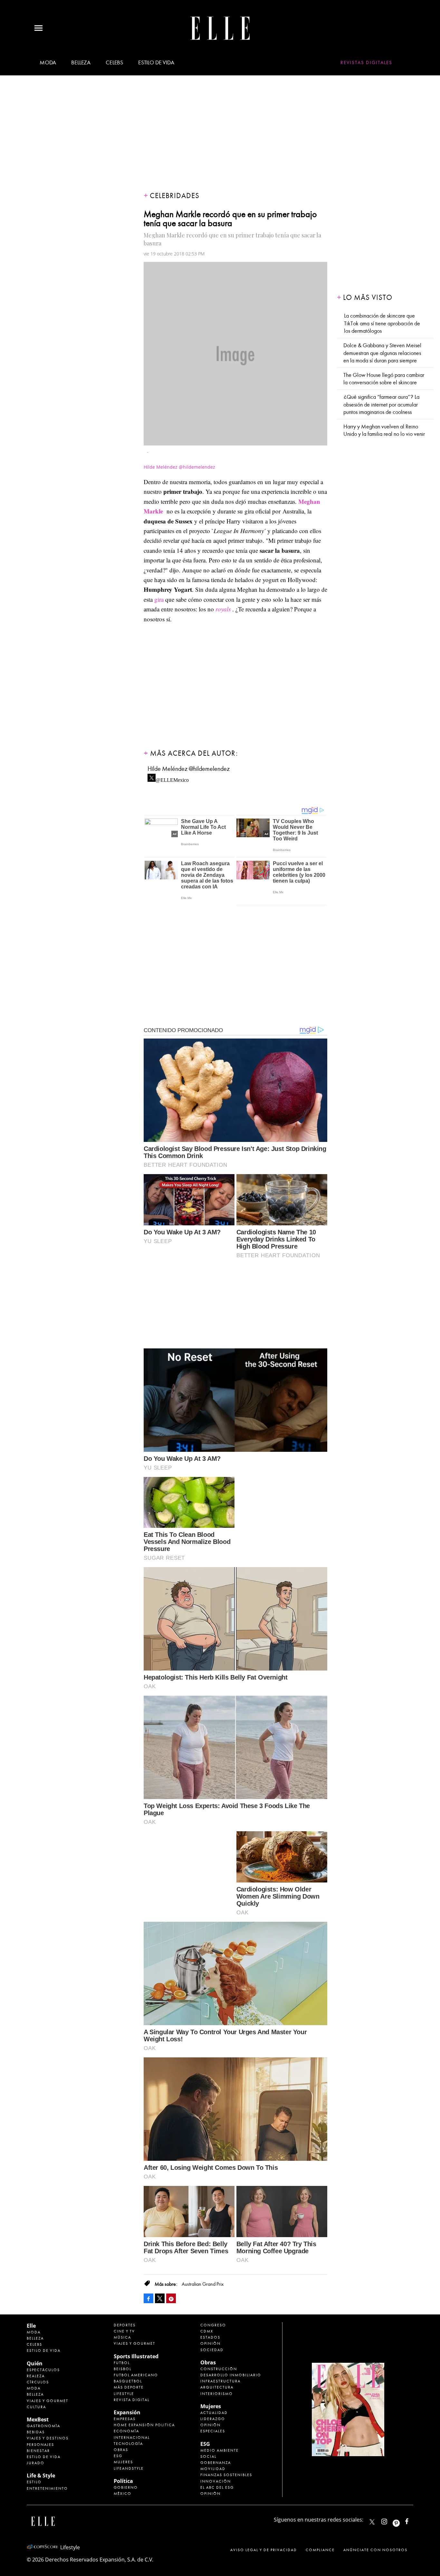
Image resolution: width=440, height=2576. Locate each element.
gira (159, 599)
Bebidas (36, 2432)
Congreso (213, 2325)
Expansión (127, 2412)
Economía (126, 2431)
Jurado (36, 2463)
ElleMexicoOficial (412, 2520)
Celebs (114, 63)
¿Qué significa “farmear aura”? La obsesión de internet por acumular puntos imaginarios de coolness (381, 405)
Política (123, 2481)
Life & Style (41, 2475)
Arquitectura (217, 2387)
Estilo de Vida (44, 2457)
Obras (121, 2450)
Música (122, 2337)
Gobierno (126, 2487)
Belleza (81, 63)
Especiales (213, 2431)
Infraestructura (220, 2381)
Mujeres (123, 2462)
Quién (35, 2363)
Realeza (36, 2376)
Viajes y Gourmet (48, 2401)
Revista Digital (132, 2400)
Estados (210, 2337)
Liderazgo (213, 2419)
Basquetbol (128, 2381)
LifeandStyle (129, 2468)
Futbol (122, 2363)
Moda (48, 63)
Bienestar (38, 2451)
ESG (118, 2456)
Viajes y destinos (48, 2438)
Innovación (216, 2481)
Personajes (40, 2445)
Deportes (125, 2325)
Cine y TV (124, 2331)
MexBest (38, 2419)
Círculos (38, 2382)
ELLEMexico (372, 2522)
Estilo (34, 2482)
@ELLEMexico (172, 778)
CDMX (207, 2331)
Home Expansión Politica (144, 2425)
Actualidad (214, 2413)
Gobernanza (216, 2463)
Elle (31, 2326)
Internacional (132, 2437)
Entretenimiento (47, 2488)
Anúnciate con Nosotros (375, 2550)
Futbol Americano (136, 2375)
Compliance (320, 2550)
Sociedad (212, 2350)
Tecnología (128, 2444)
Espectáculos (43, 2370)
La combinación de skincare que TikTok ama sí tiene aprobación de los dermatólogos (382, 323)
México (123, 2494)
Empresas (125, 2419)
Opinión (210, 2343)
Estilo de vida (156, 63)
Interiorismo (217, 2394)
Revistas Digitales (366, 62)
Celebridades (175, 196)
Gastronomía (43, 2426)
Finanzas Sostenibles (226, 2475)
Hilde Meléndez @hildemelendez (189, 769)
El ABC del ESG (217, 2487)
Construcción (219, 2369)
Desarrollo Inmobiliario (231, 2375)
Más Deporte (129, 2387)
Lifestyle (124, 2394)
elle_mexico (390, 2520)
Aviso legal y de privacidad (264, 2550)
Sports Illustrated (136, 2356)
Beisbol (123, 2369)
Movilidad (213, 2469)
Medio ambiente (220, 2450)
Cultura (36, 2407)
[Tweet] (160, 2298)
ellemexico (402, 2520)
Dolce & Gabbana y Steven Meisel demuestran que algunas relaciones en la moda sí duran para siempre (382, 353)
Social (208, 2456)
